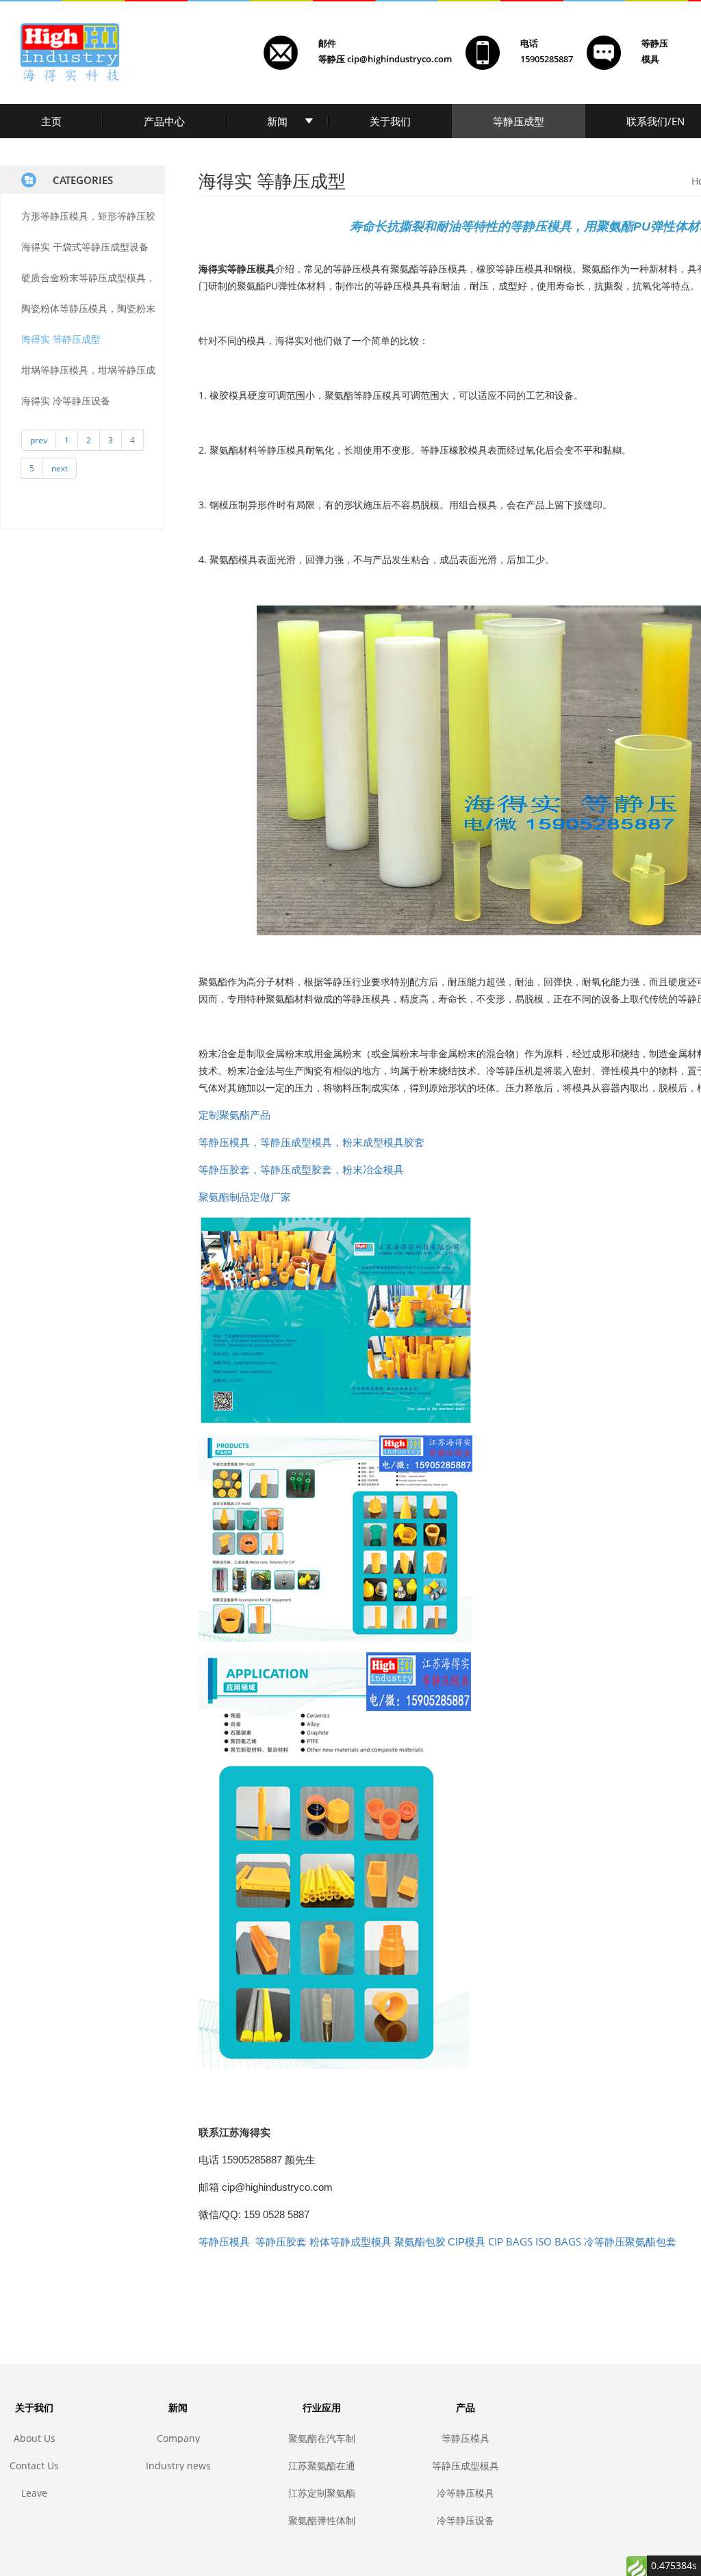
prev (39, 440)
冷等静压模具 (466, 2493)
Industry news (178, 2466)
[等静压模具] (335, 1319)
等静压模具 (466, 2438)
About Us (35, 2438)
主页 (51, 121)
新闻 (277, 121)
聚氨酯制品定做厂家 (245, 1197)
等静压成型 (519, 121)
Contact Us (34, 2466)
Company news (178, 2438)
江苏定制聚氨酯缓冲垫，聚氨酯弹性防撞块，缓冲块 (322, 2493)
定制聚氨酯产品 (234, 1115)
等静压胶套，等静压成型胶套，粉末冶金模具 (301, 1169)
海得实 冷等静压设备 (66, 401)
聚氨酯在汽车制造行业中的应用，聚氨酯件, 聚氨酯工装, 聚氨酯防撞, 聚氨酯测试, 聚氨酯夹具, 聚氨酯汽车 (322, 2438)
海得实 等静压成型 (61, 339)
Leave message (35, 2493)
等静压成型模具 (466, 2466)
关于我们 (390, 121)
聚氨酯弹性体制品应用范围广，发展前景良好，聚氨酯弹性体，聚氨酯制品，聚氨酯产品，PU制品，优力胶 (322, 2520)
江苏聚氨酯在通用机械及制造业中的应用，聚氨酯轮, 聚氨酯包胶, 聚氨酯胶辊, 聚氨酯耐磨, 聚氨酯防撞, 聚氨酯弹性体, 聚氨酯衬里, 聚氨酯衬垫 (322, 2466)
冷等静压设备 (466, 2520)
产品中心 (164, 121)
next (60, 468)
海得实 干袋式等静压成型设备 (85, 247)
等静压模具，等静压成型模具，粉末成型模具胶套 (311, 1142)
